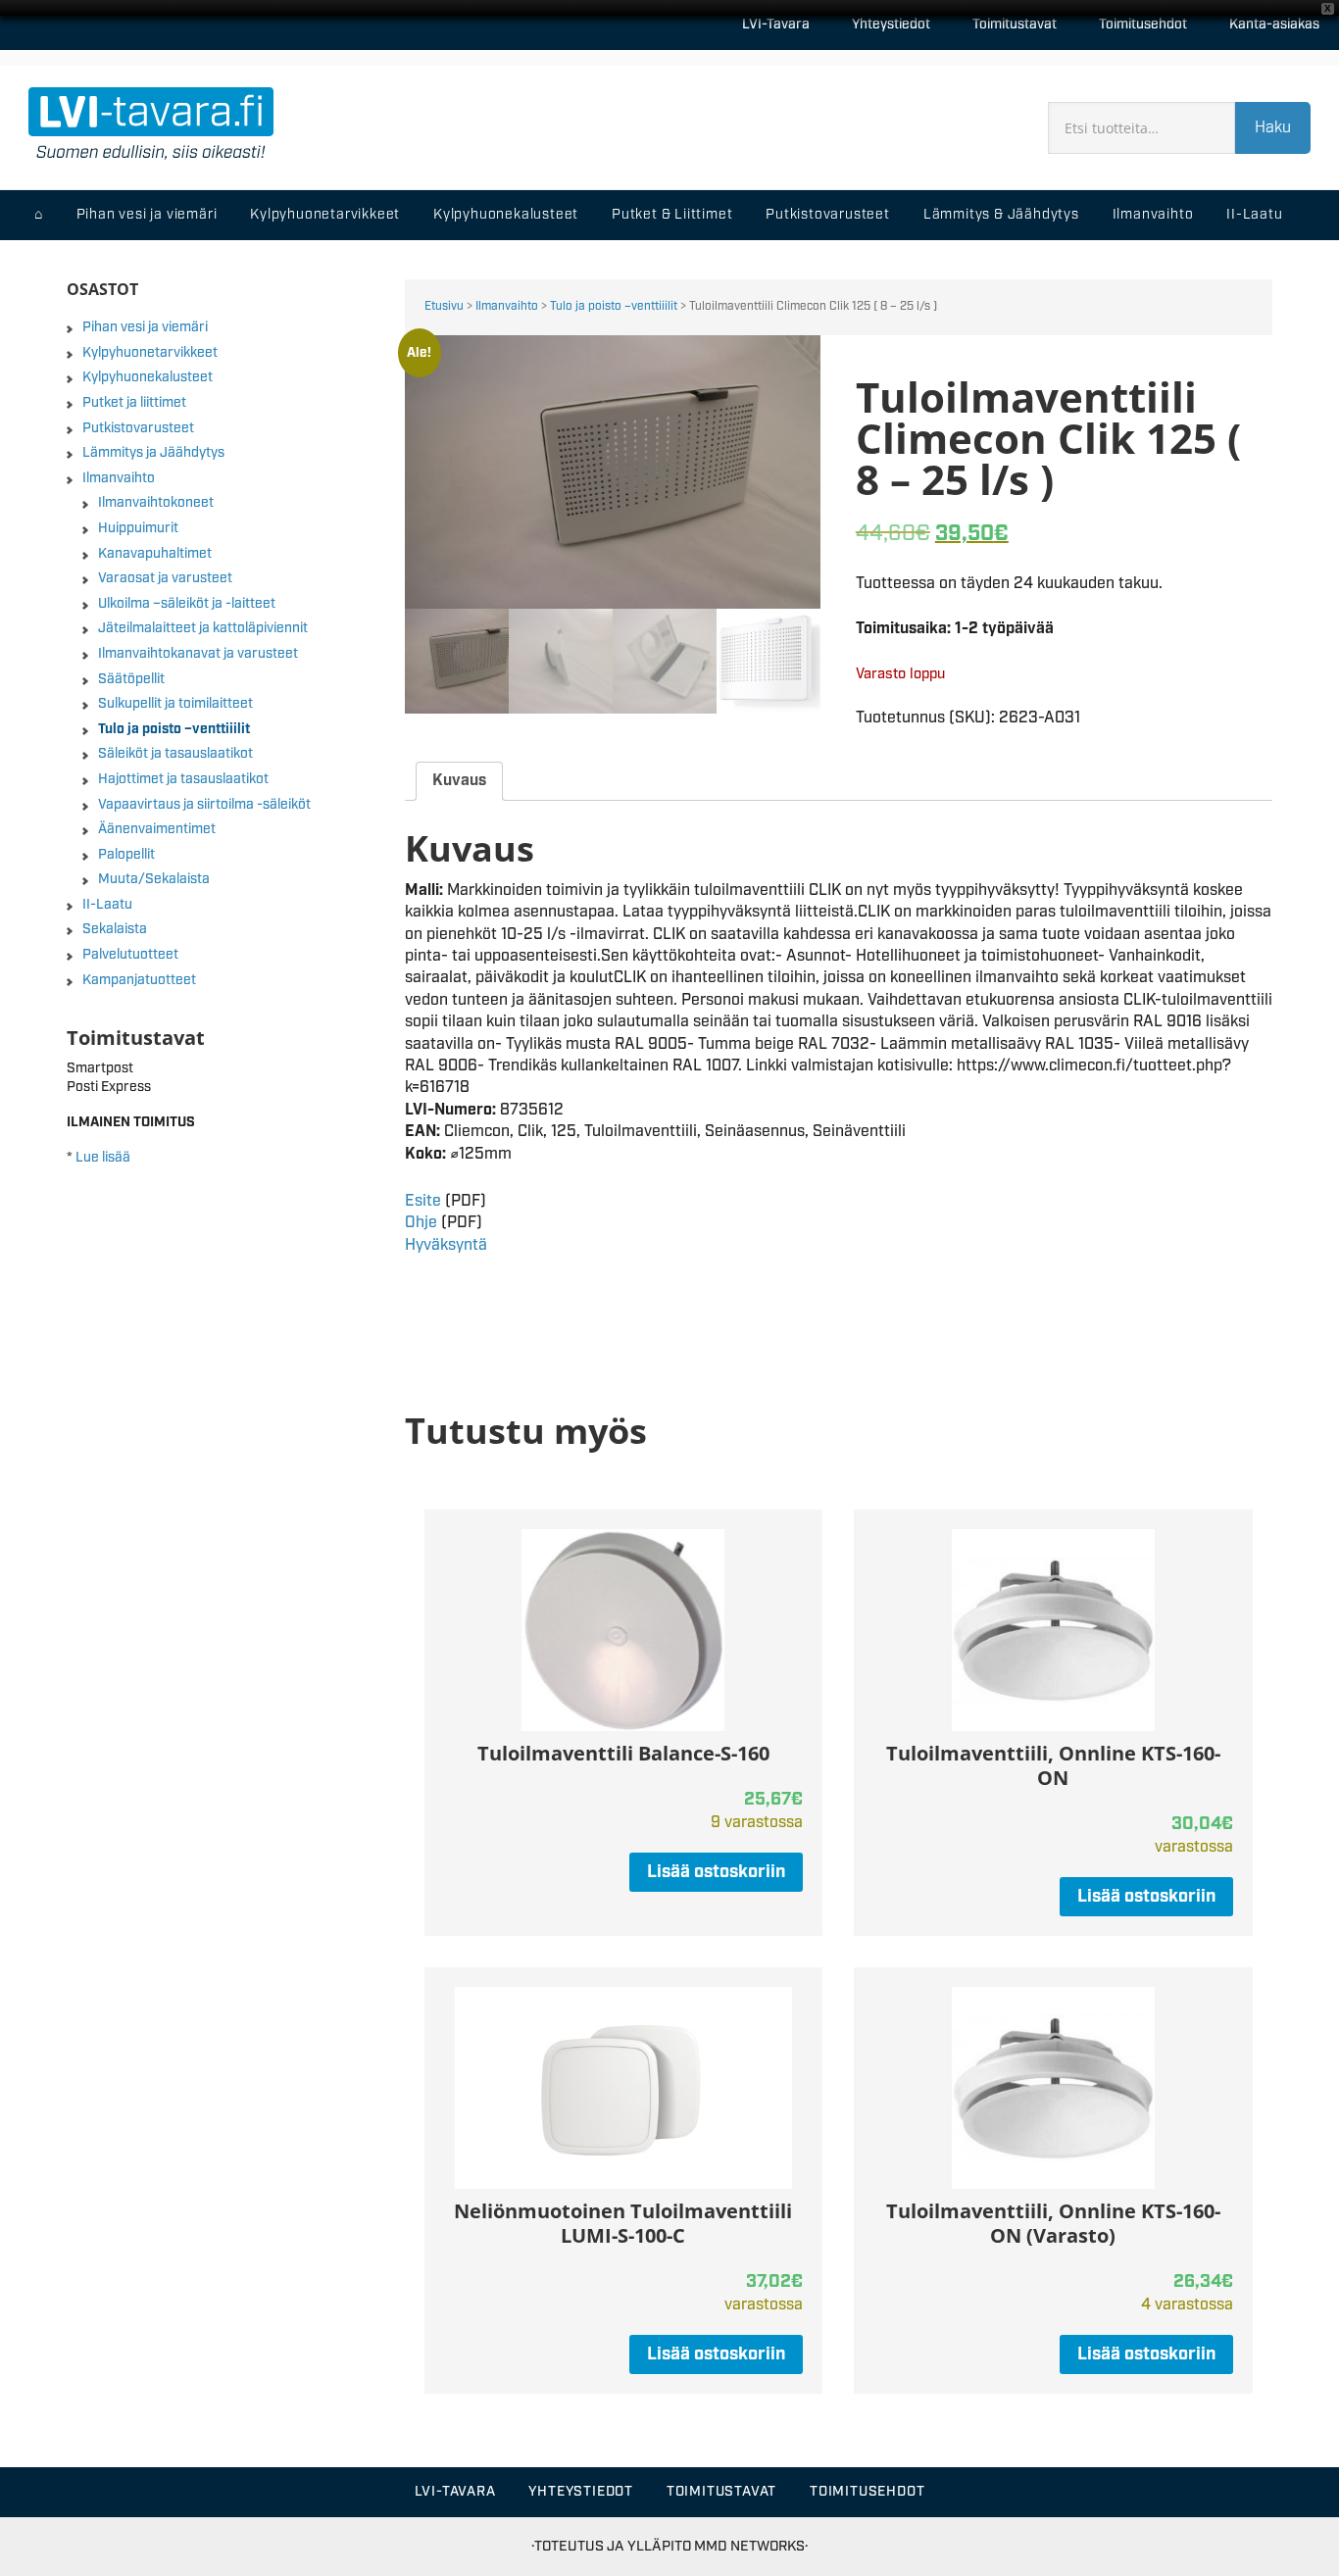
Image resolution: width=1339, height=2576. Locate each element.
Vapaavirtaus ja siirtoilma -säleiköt (204, 805)
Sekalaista (115, 929)
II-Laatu (107, 905)
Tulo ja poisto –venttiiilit (614, 306)
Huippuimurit (138, 528)
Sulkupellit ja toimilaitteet (175, 704)
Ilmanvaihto (507, 306)
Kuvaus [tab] (459, 781)
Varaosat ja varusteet (165, 578)
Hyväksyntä (446, 1245)
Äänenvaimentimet (157, 829)
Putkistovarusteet (138, 428)
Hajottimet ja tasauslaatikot (183, 779)
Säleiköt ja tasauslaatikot (175, 754)
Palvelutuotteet (130, 955)
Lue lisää (103, 1158)
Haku (1273, 128)
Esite (423, 1201)
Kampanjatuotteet (139, 980)
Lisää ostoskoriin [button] (716, 1872)
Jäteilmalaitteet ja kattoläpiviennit (203, 628)
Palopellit (126, 855)
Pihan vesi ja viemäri (145, 327)
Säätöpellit (131, 679)
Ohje (421, 1223)
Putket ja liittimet (134, 403)
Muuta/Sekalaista (154, 879)
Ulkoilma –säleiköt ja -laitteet (187, 604)
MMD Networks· (751, 2546)
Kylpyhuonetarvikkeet (150, 353)
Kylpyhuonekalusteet (148, 377)
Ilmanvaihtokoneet (156, 503)
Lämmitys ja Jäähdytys (153, 453)
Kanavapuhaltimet (155, 554)
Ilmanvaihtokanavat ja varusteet (198, 654)
